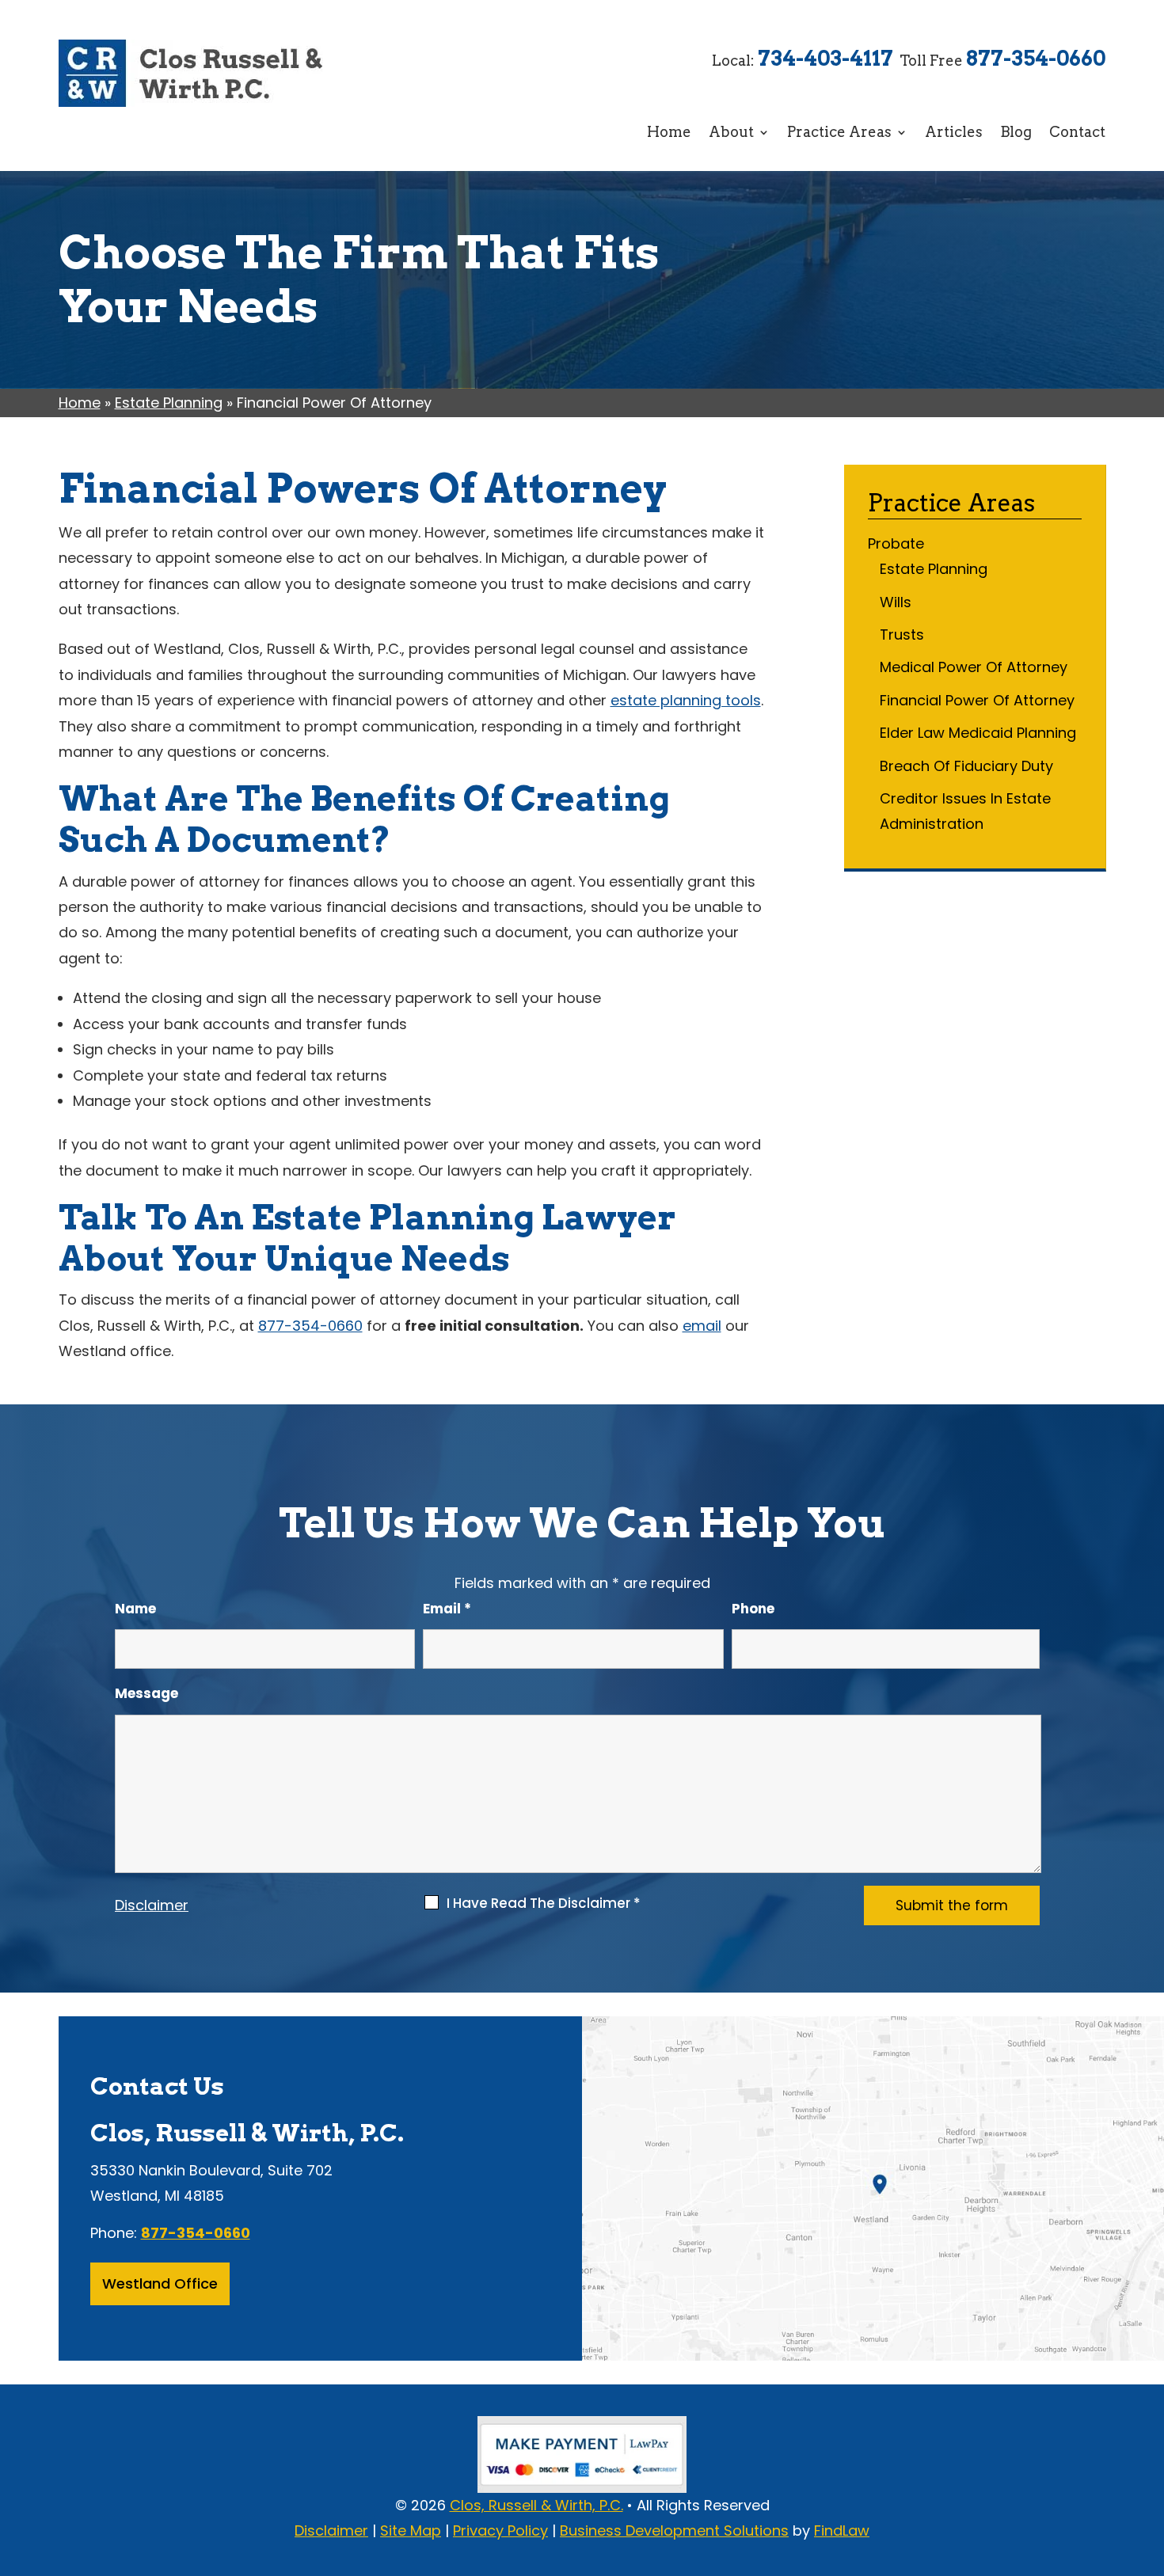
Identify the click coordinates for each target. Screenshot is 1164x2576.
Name (135, 1609)
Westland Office (160, 2283)
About (731, 132)
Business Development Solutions (674, 2530)
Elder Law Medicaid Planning (978, 733)
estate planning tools (686, 700)
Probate (896, 543)
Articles (954, 132)
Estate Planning (934, 569)
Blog (1016, 132)
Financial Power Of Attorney (977, 700)
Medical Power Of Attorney (974, 667)
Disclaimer (152, 1905)
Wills (896, 602)
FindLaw (842, 2530)
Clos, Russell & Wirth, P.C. (536, 2505)
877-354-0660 (1036, 58)
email (702, 1326)
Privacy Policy (500, 2530)
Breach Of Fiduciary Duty (966, 766)
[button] (1148, 2461)
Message (146, 1693)
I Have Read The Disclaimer (544, 1903)
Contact (1077, 132)
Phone (753, 1609)
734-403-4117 (825, 58)
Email (447, 1609)
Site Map (411, 2530)
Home (669, 132)
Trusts (902, 635)
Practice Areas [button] (839, 132)
